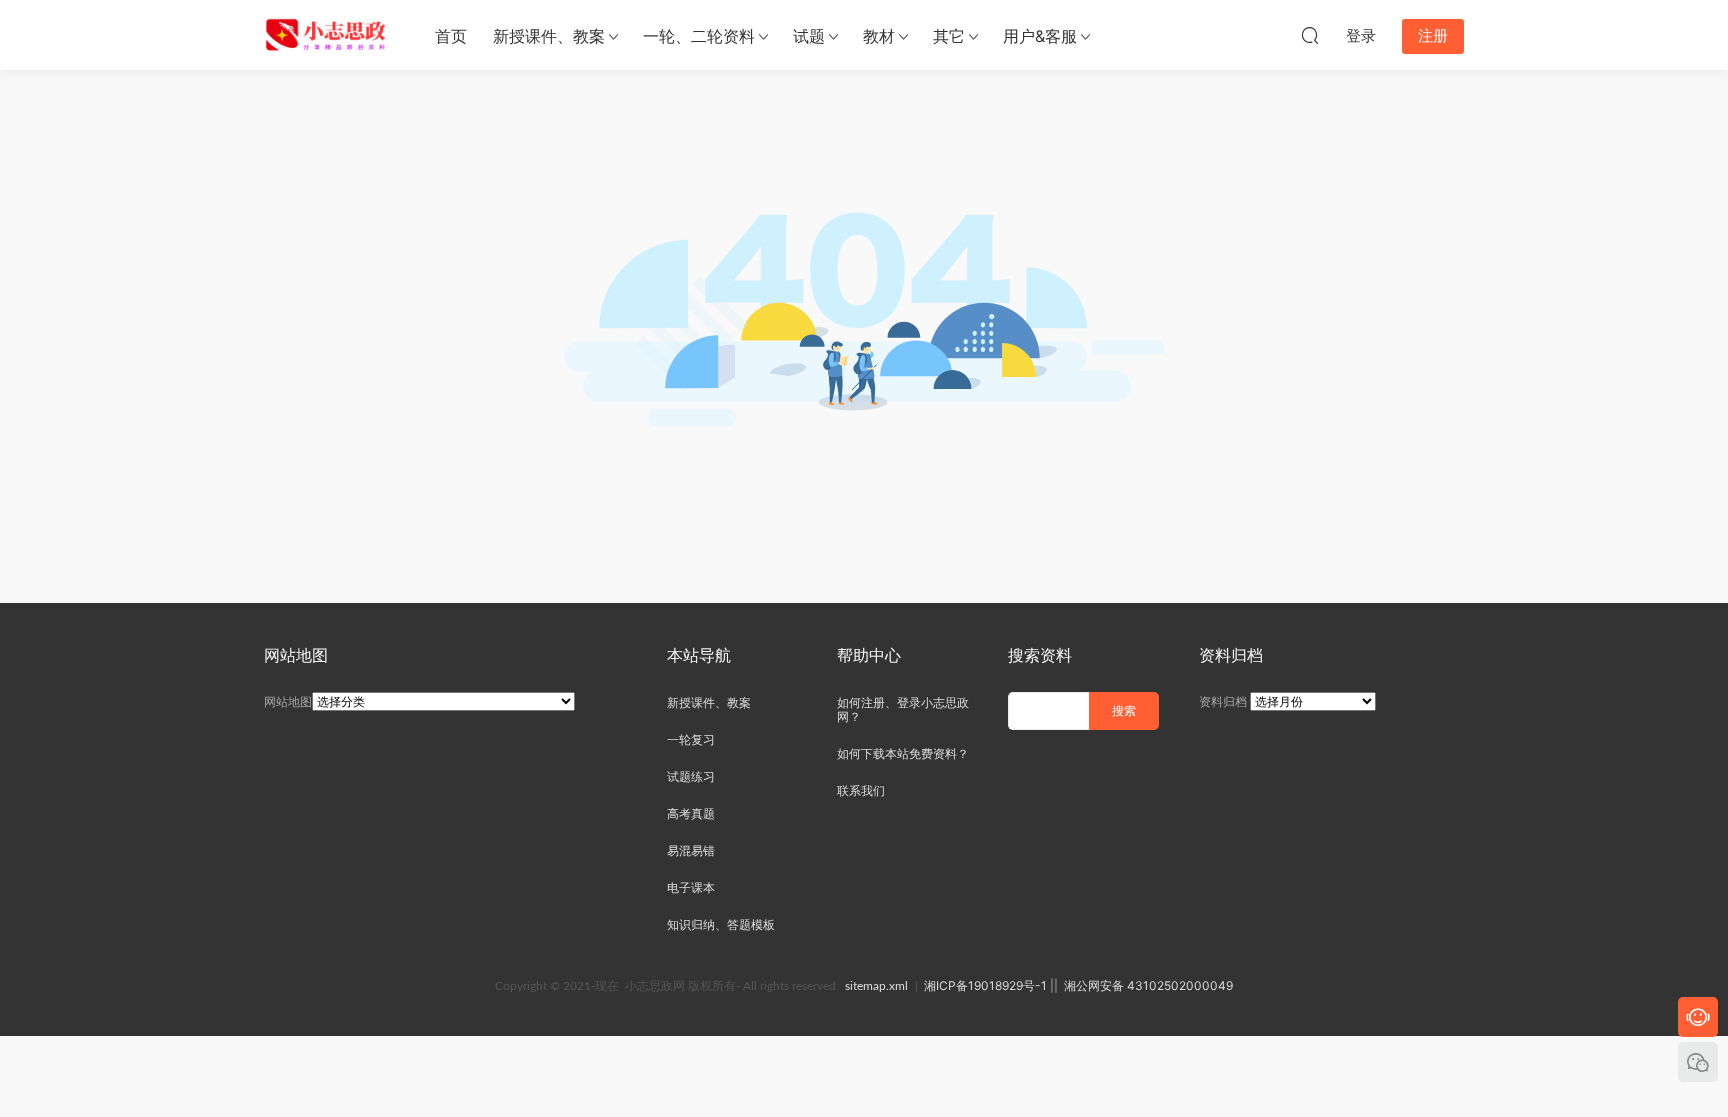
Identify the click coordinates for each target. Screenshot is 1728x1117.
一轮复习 (691, 739)
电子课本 (691, 887)
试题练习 (691, 776)
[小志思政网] (328, 35)
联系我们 (861, 790)
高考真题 (691, 813)
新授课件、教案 (549, 36)
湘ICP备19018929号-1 (985, 985)
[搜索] (1310, 35)
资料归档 (1223, 701)
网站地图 (288, 701)
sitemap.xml (876, 986)
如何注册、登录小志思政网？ (903, 709)
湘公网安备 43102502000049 (1148, 985)
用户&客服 (1040, 36)
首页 (451, 36)
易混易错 (691, 850)
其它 (949, 36)
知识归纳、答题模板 (721, 924)
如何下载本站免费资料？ (903, 753)
